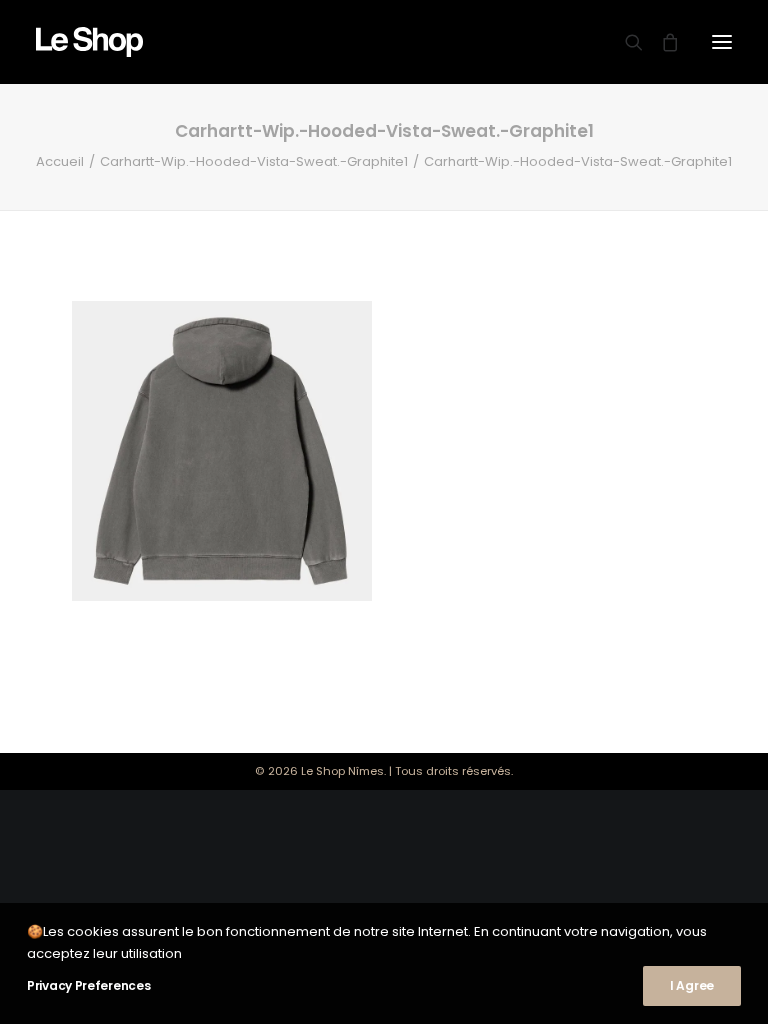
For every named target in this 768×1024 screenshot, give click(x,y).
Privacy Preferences (88, 985)
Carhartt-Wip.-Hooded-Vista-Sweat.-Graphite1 (254, 161)
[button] (722, 42)
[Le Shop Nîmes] (89, 42)
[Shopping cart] (661, 42)
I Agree (692, 985)
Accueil (60, 161)
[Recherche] (625, 42)
